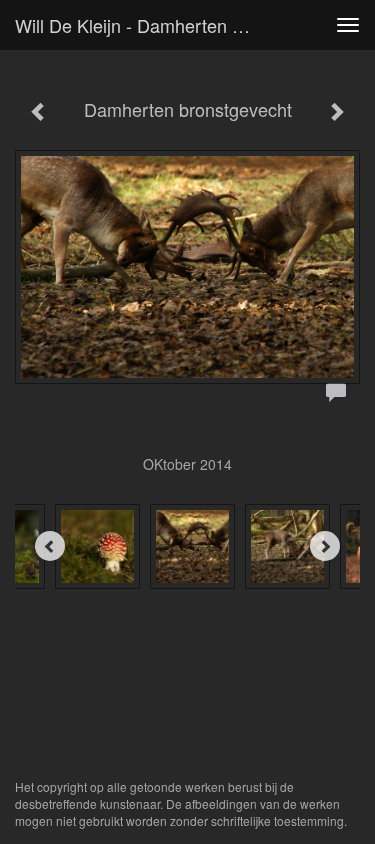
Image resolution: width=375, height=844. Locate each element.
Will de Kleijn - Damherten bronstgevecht (143, 25)
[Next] (325, 546)
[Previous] (50, 546)
